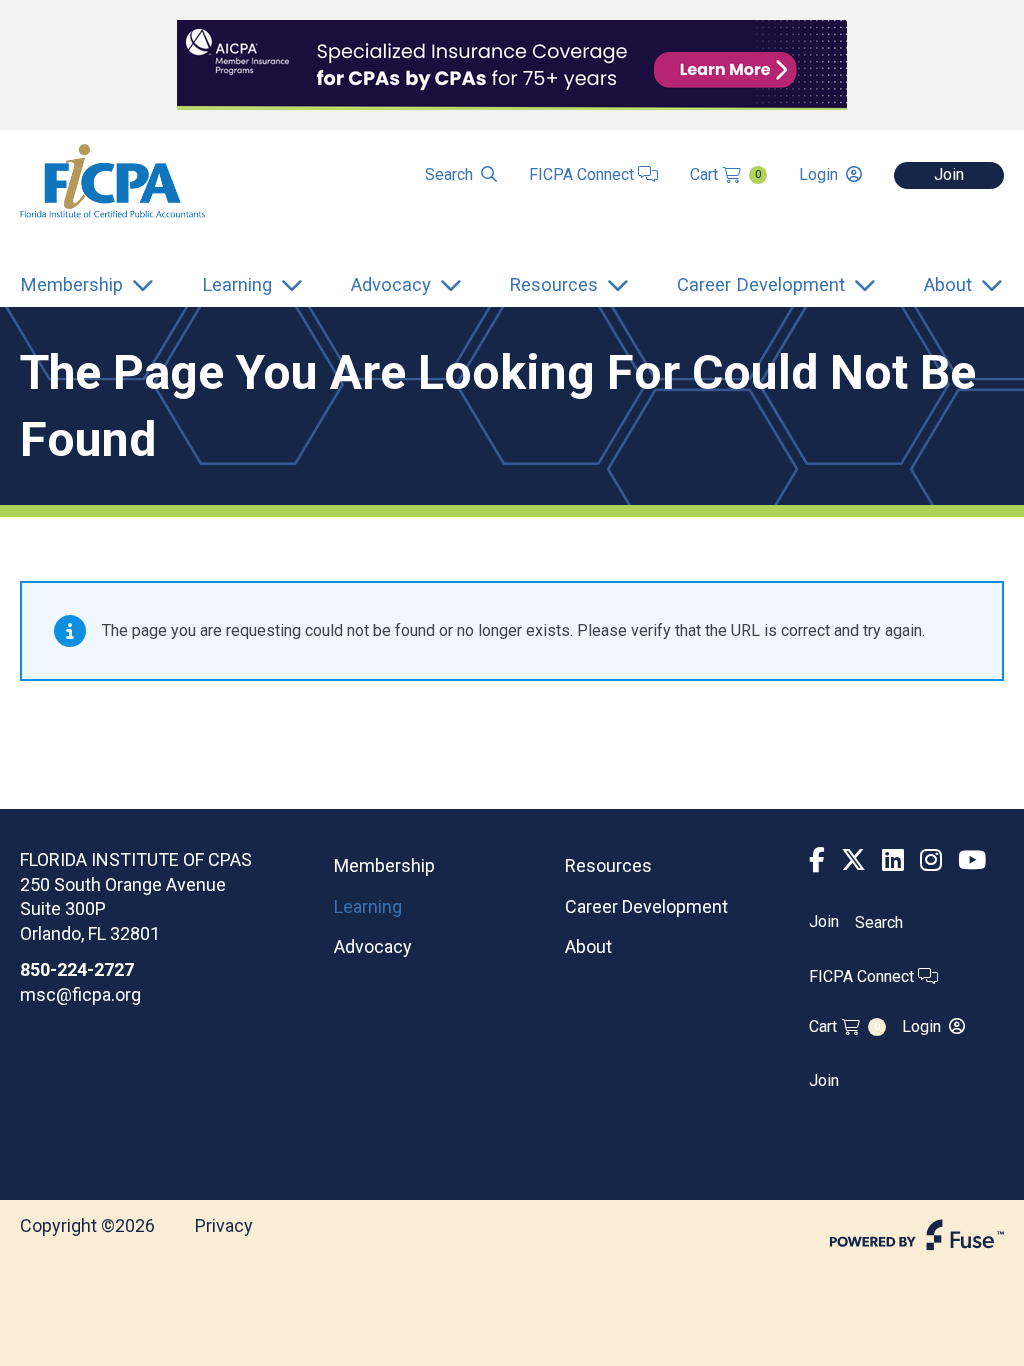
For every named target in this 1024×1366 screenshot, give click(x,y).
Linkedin (893, 860)
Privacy (224, 1225)
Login (818, 174)
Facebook (817, 860)
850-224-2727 (77, 969)
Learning (368, 906)
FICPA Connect (583, 174)
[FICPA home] (112, 179)
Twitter (853, 860)
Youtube (972, 860)
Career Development (646, 906)
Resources (608, 865)
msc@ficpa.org (80, 994)
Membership (384, 865)
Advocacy (373, 946)
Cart (725, 174)
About (588, 946)
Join (949, 174)
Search (449, 174)
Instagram (931, 860)
